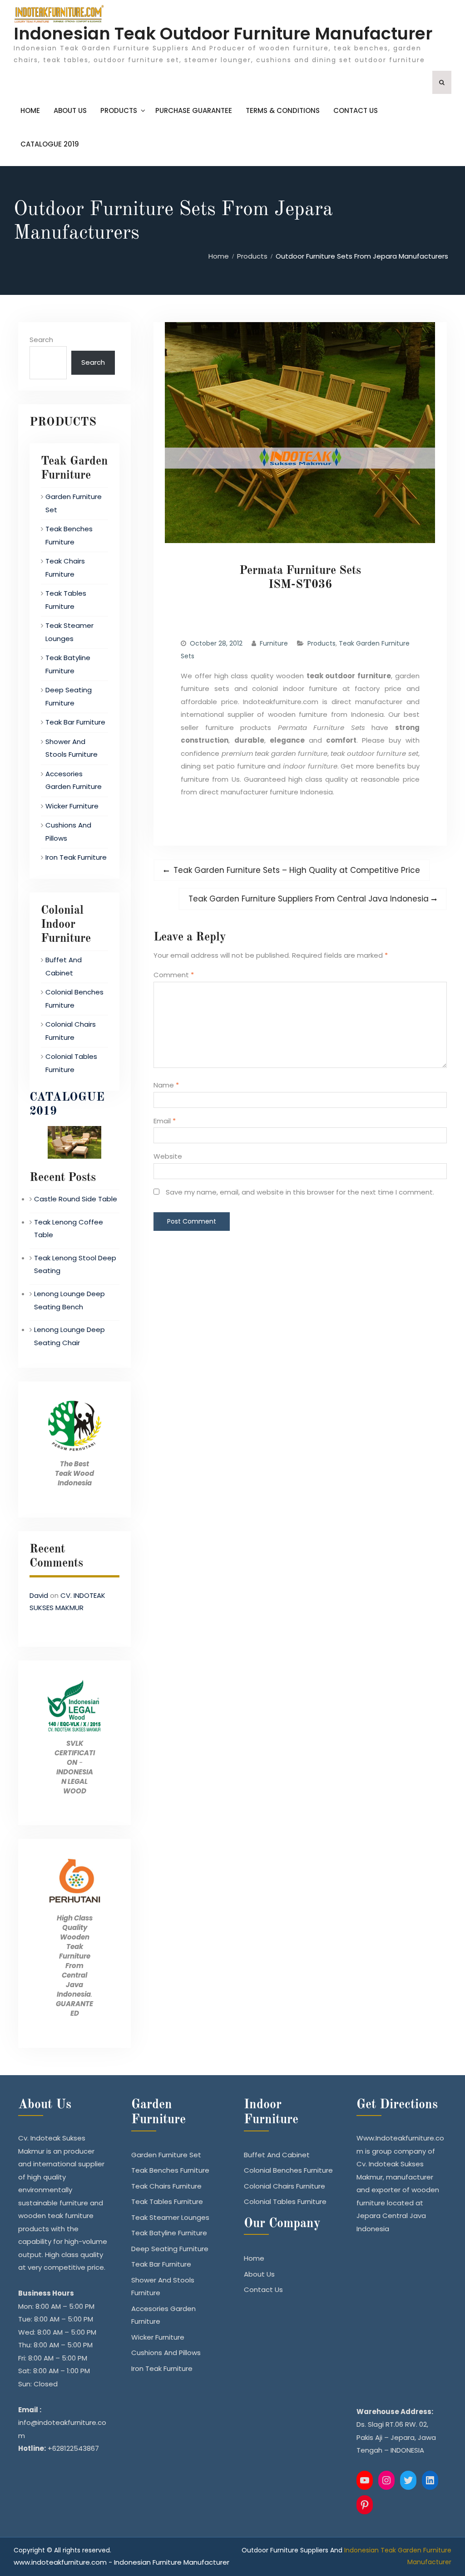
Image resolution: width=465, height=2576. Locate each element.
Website (168, 1156)
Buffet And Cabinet (277, 2155)
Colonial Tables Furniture (285, 2201)
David (39, 1595)
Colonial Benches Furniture (288, 2170)
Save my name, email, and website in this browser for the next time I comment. (300, 1192)
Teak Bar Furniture (75, 722)
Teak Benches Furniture (170, 2170)
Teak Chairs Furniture (166, 2186)
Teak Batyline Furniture (169, 2233)
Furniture (274, 643)
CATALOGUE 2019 (50, 144)
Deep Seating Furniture (170, 2249)
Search (41, 340)
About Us (70, 110)
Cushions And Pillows (166, 2353)
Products (119, 110)
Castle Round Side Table (76, 1199)
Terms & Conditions (283, 110)
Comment (174, 975)
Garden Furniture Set (166, 2155)
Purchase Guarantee (194, 110)
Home (30, 110)
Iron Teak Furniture (76, 857)
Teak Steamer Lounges (170, 2217)
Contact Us (356, 110)
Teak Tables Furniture (167, 2201)
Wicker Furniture (72, 806)
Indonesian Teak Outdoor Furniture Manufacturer (223, 34)
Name (166, 1085)
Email (165, 1121)
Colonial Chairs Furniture (284, 2186)
